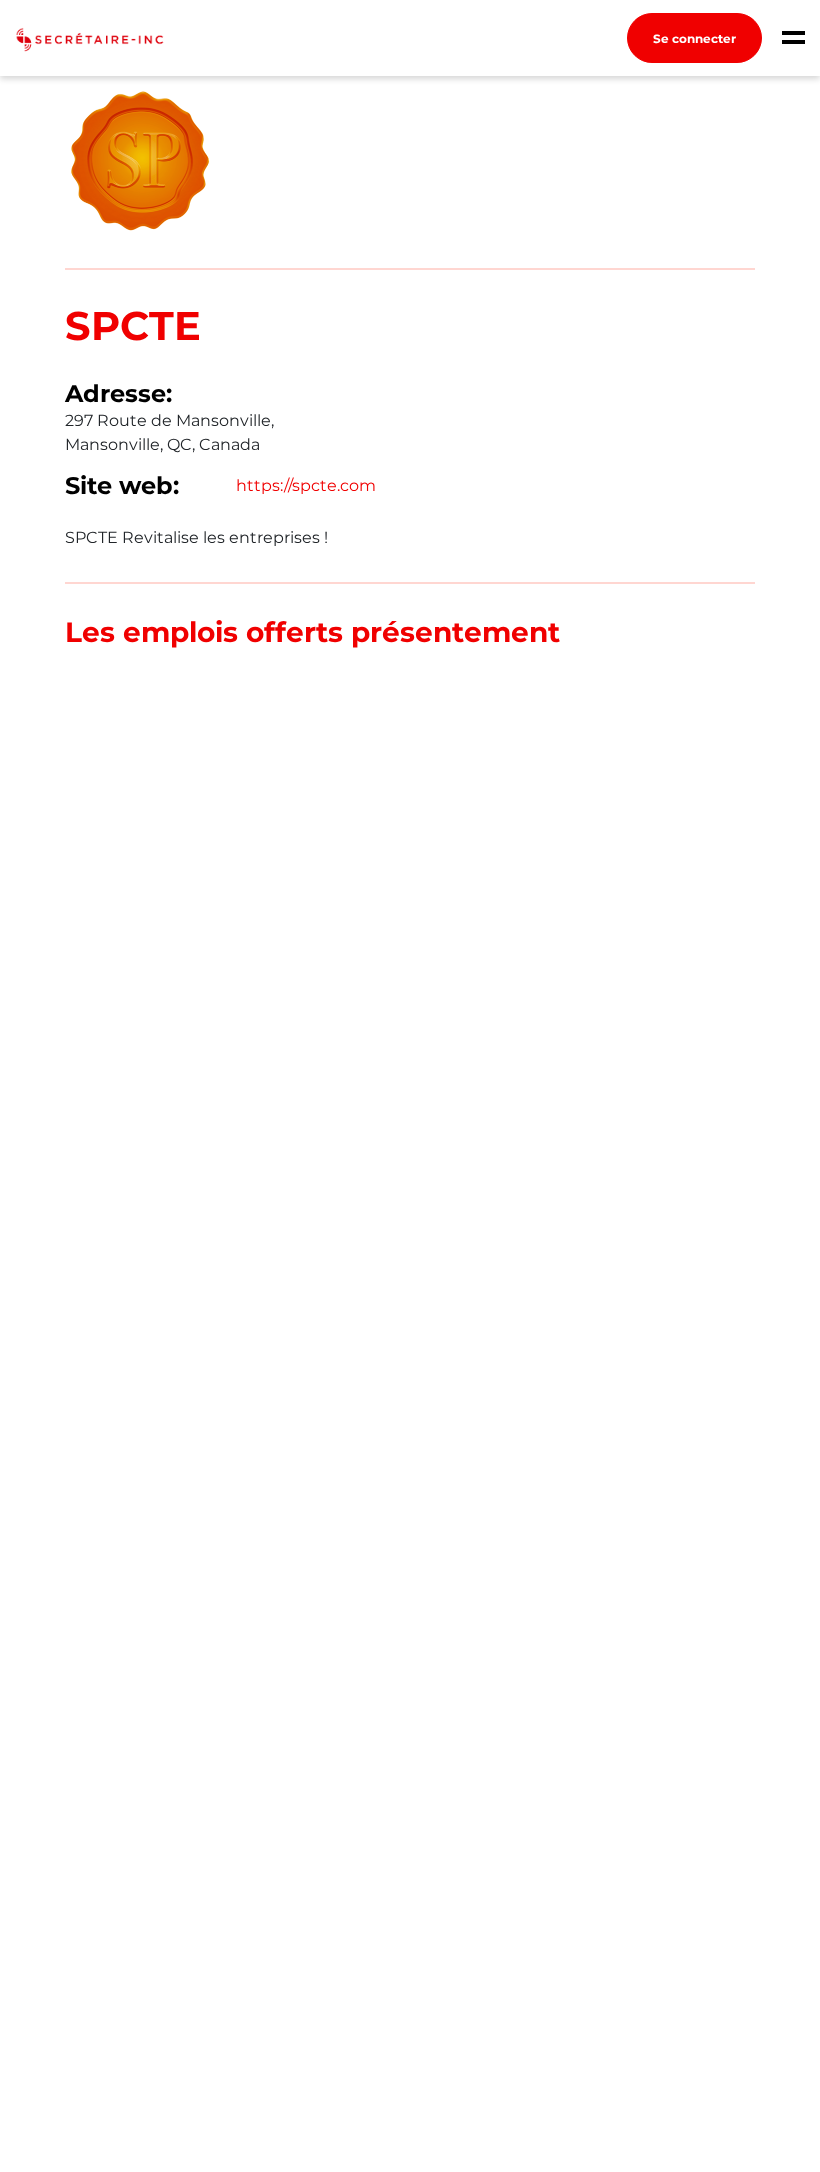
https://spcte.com (306, 485)
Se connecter (694, 38)
